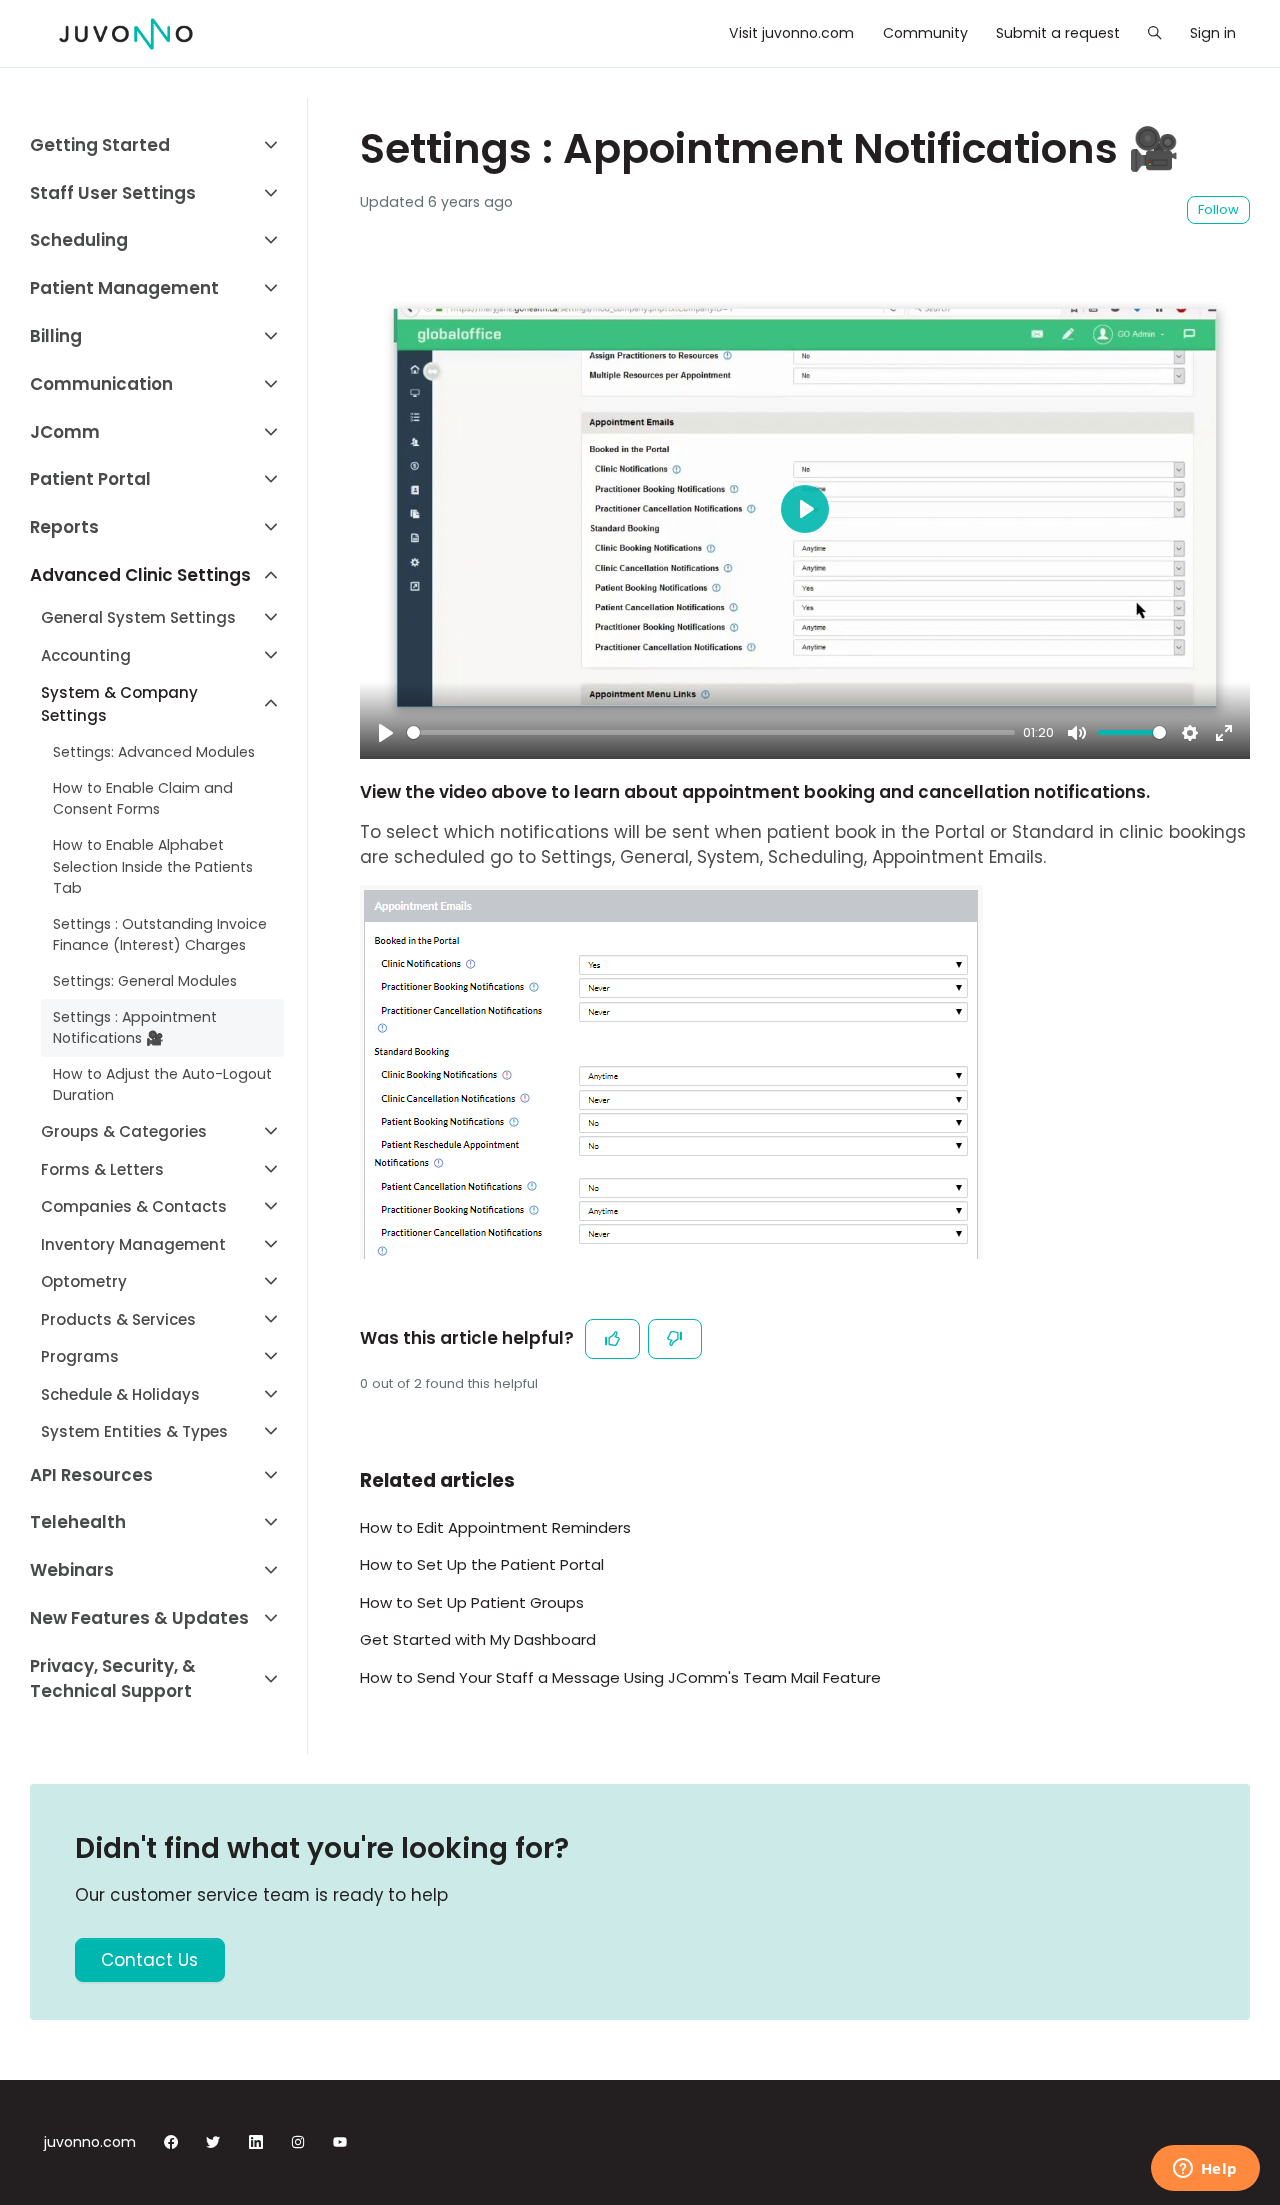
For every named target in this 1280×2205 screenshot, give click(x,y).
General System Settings (138, 617)
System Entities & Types (134, 1431)
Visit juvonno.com (791, 33)
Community (925, 33)
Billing (56, 336)
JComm (65, 432)
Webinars (72, 1570)
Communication (101, 384)
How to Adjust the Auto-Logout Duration (162, 1084)
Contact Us (149, 1960)
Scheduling (79, 240)
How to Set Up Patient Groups (472, 1602)
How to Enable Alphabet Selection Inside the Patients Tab (153, 866)
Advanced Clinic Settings (140, 575)
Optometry (84, 1281)
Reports (64, 527)
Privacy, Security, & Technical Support (113, 1678)
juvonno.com (90, 2142)
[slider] (711, 732)
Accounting (86, 655)
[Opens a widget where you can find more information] (1205, 2170)
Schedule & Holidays (120, 1394)
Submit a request (1058, 33)
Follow (1218, 209)
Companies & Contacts (134, 1206)
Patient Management (124, 288)
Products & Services (118, 1319)
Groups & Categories (124, 1131)
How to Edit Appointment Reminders (495, 1527)
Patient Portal (90, 479)
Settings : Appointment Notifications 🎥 (135, 1027)
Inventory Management (133, 1244)
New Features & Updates (139, 1618)
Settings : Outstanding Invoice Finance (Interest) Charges (160, 934)
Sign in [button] (1213, 33)
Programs (80, 1356)
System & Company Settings (119, 704)
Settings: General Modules (145, 981)
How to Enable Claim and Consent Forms (143, 798)
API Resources (91, 1475)
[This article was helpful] (612, 1339)
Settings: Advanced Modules (154, 752)
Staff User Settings (113, 193)
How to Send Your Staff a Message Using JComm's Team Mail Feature (620, 1677)
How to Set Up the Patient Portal (482, 1564)
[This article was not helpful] (675, 1339)
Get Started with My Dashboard (478, 1639)
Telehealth (78, 1522)
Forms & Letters (102, 1169)
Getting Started (100, 145)
